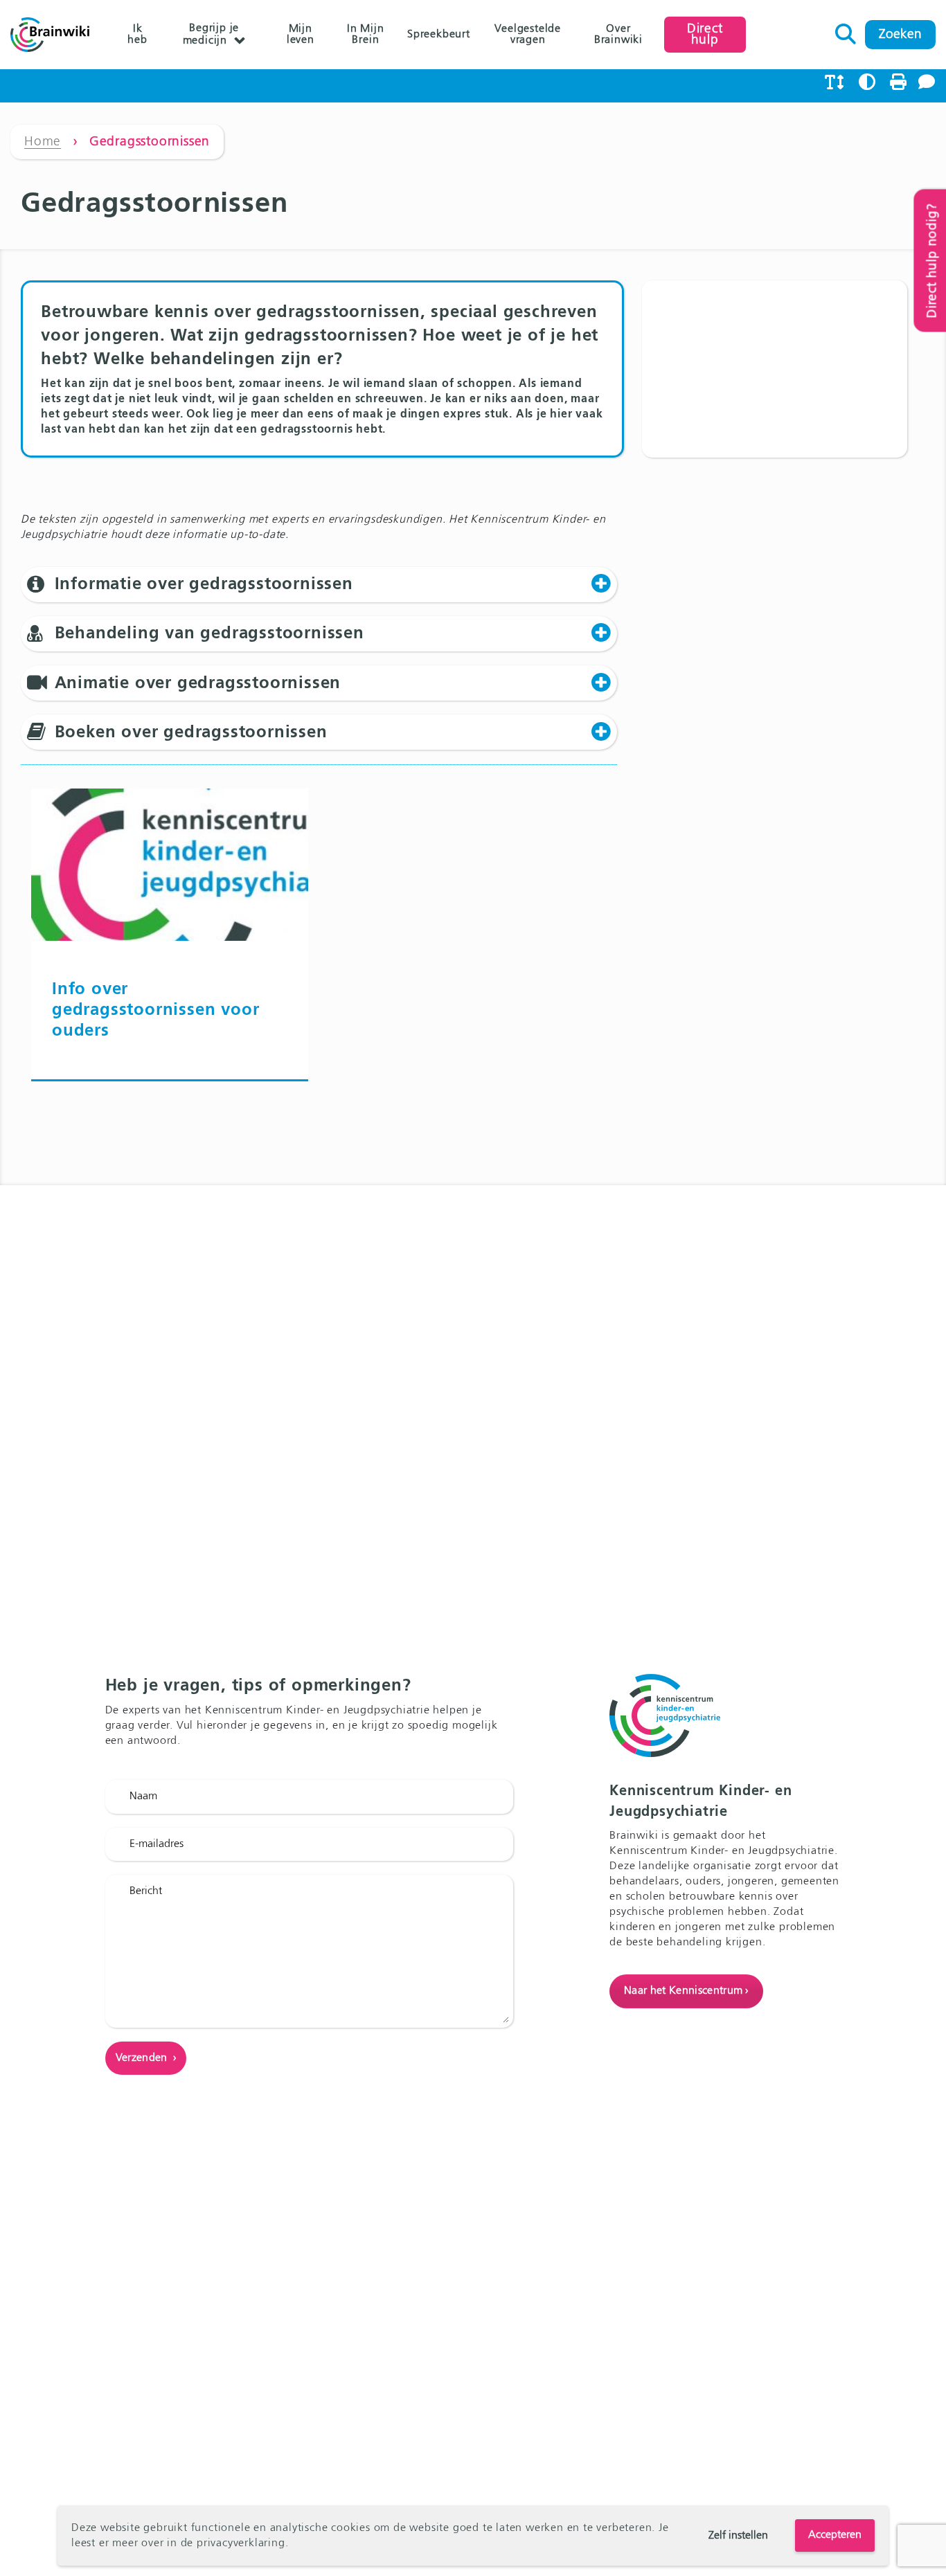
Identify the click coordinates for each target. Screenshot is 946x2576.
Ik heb (137, 35)
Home (43, 142)
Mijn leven (301, 35)
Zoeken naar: (846, 30)
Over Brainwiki (618, 35)
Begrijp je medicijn (211, 35)
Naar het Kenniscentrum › (686, 1991)
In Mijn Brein (366, 35)
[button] (319, 584)
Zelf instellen (738, 2536)
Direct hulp (705, 34)
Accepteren (835, 2535)
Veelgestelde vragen (528, 35)
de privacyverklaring (233, 2543)
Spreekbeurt (439, 35)
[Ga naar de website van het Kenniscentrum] (170, 1113)
